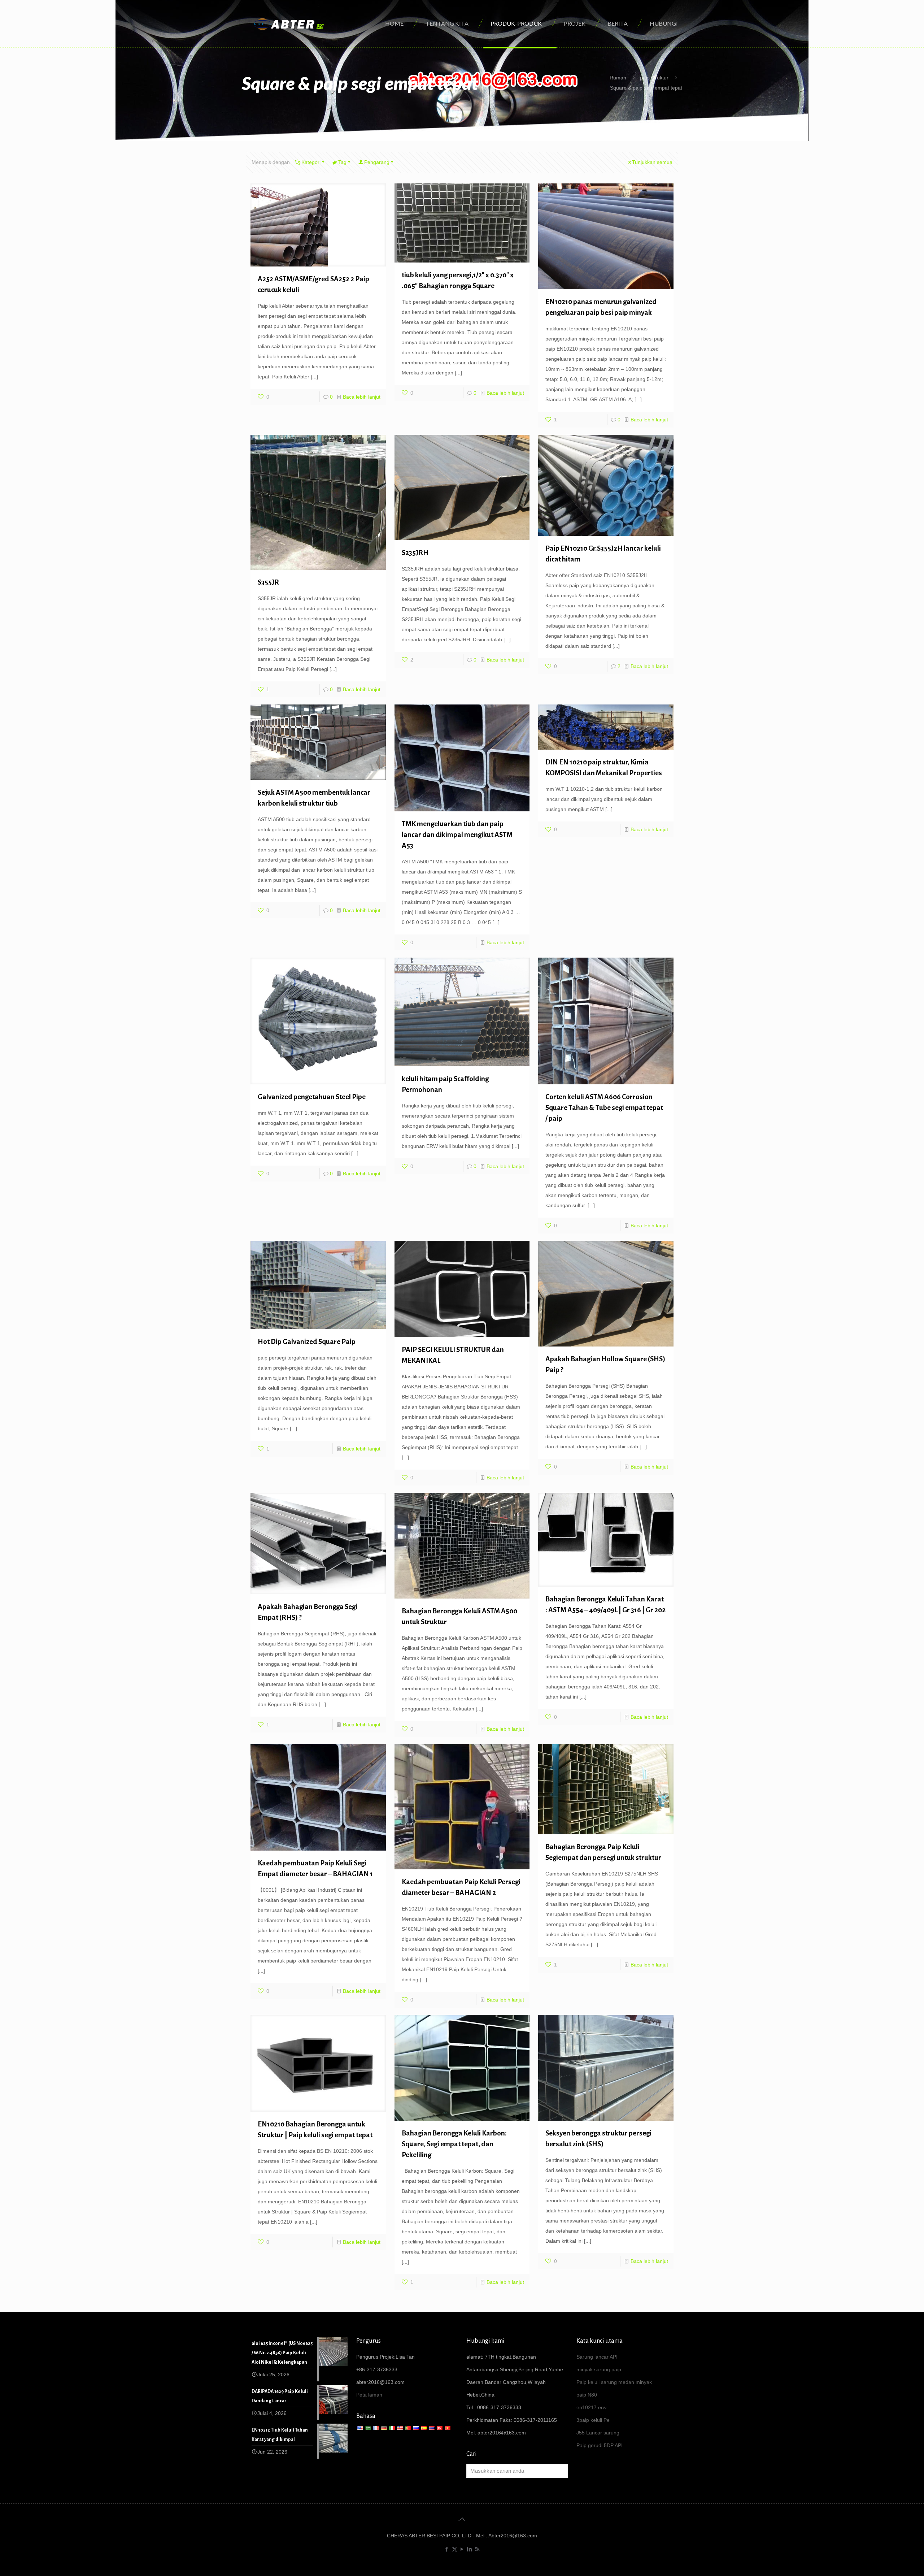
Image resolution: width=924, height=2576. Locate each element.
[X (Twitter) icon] (455, 2549)
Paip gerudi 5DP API (600, 2445)
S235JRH (415, 553)
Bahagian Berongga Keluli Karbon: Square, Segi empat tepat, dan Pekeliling (454, 2144)
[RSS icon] (477, 2549)
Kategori (311, 162)
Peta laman (369, 2395)
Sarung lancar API (597, 2357)
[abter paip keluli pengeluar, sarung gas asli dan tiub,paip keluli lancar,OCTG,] (289, 23)
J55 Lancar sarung (598, 2433)
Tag (342, 162)
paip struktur (654, 78)
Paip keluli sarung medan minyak (614, 2382)
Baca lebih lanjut (362, 397)
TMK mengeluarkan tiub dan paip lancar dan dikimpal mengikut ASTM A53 (457, 835)
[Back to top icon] (462, 2519)
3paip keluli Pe (593, 2420)
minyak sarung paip (599, 2369)
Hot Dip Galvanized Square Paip (307, 1342)
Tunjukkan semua (652, 162)
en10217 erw (591, 2407)
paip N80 (587, 2395)
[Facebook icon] (447, 2549)
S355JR (268, 582)
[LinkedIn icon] (470, 2549)
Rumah (618, 78)
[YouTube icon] (462, 2549)
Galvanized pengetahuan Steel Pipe (312, 1097)
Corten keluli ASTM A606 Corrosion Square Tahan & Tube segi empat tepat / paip (604, 1108)
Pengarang (377, 162)
